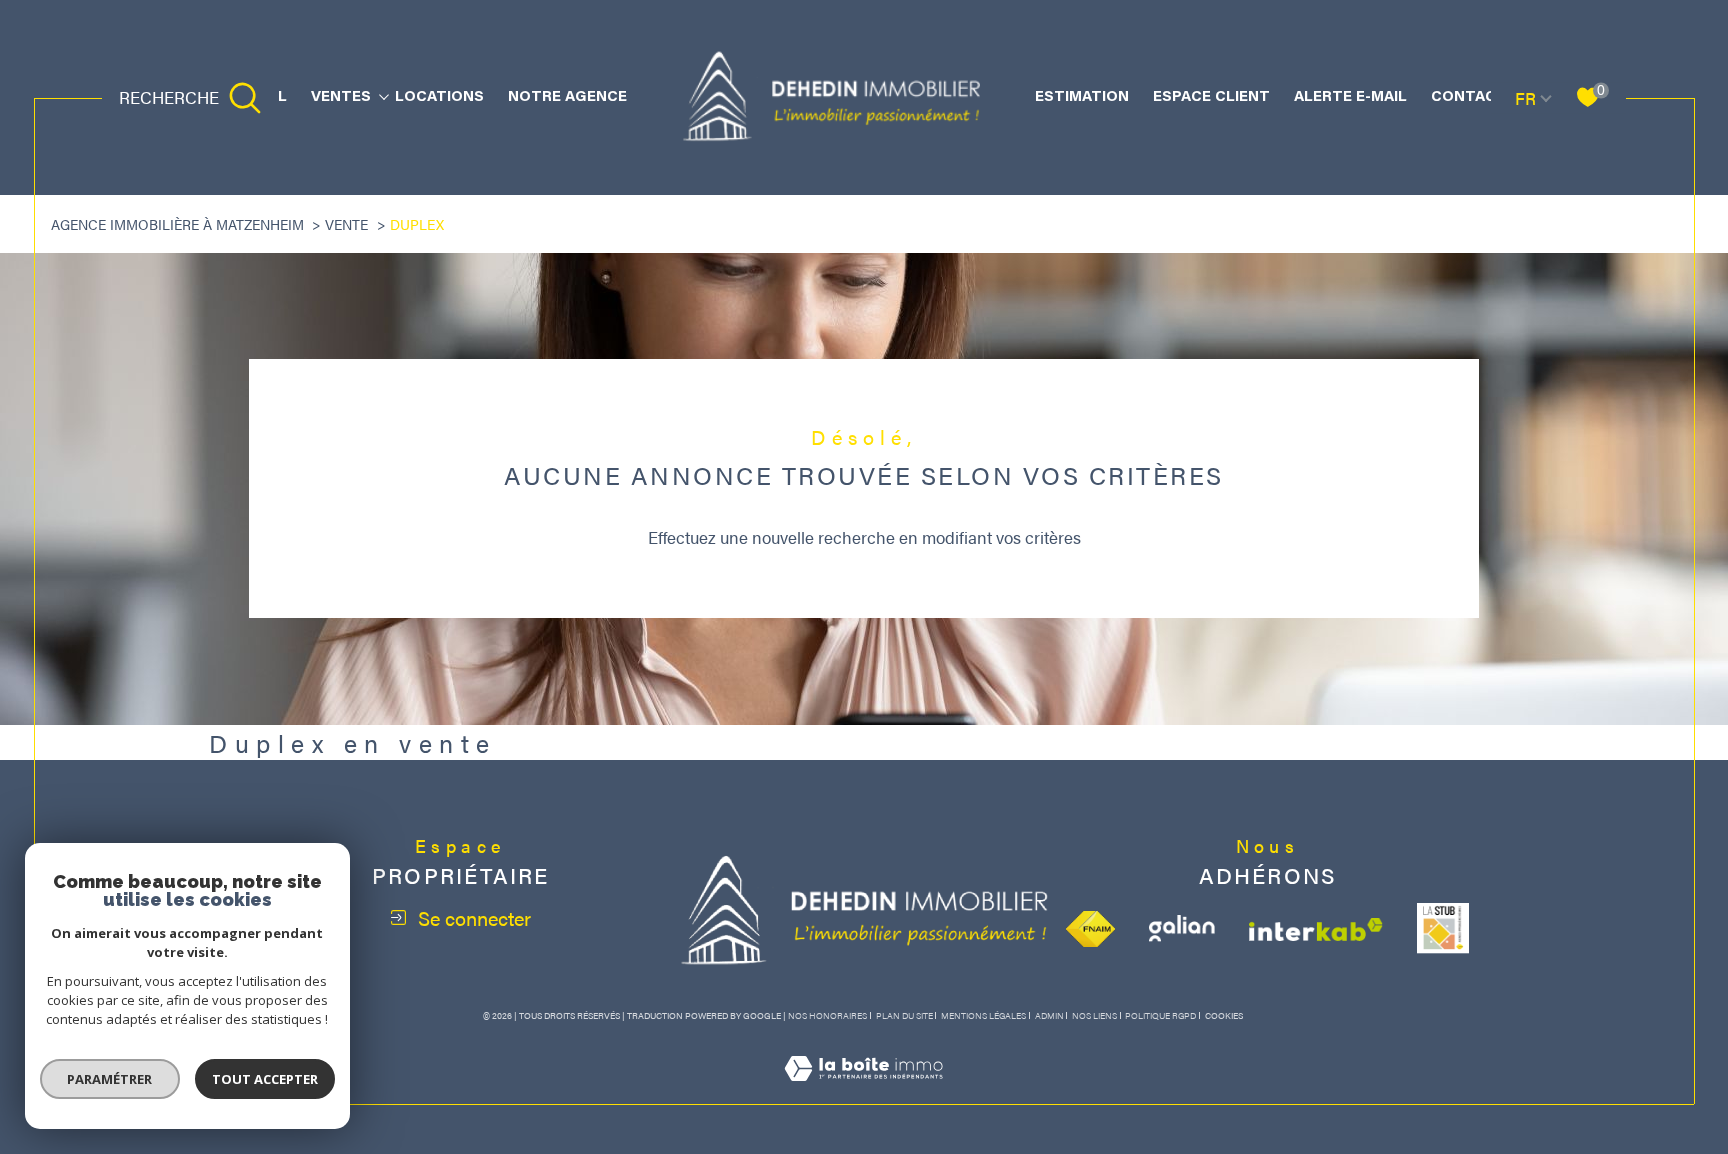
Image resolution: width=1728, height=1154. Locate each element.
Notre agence (567, 97)
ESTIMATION (1082, 97)
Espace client (1211, 97)
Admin (1049, 1015)
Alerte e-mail (1350, 97)
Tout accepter (265, 1079)
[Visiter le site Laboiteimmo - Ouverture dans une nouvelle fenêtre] (863, 1091)
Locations (439, 97)
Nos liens (1094, 1015)
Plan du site (904, 1015)
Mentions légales (983, 1015)
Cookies (1224, 1016)
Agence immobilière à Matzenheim (177, 224)
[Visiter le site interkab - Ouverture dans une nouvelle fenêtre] (1316, 929)
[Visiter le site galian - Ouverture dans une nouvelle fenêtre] (1182, 928)
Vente (346, 224)
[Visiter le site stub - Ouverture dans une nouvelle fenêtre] (1443, 929)
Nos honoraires (827, 1015)
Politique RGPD (1160, 1015)
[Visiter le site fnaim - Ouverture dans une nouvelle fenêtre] (1090, 929)
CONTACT (1469, 97)
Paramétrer (110, 1079)
